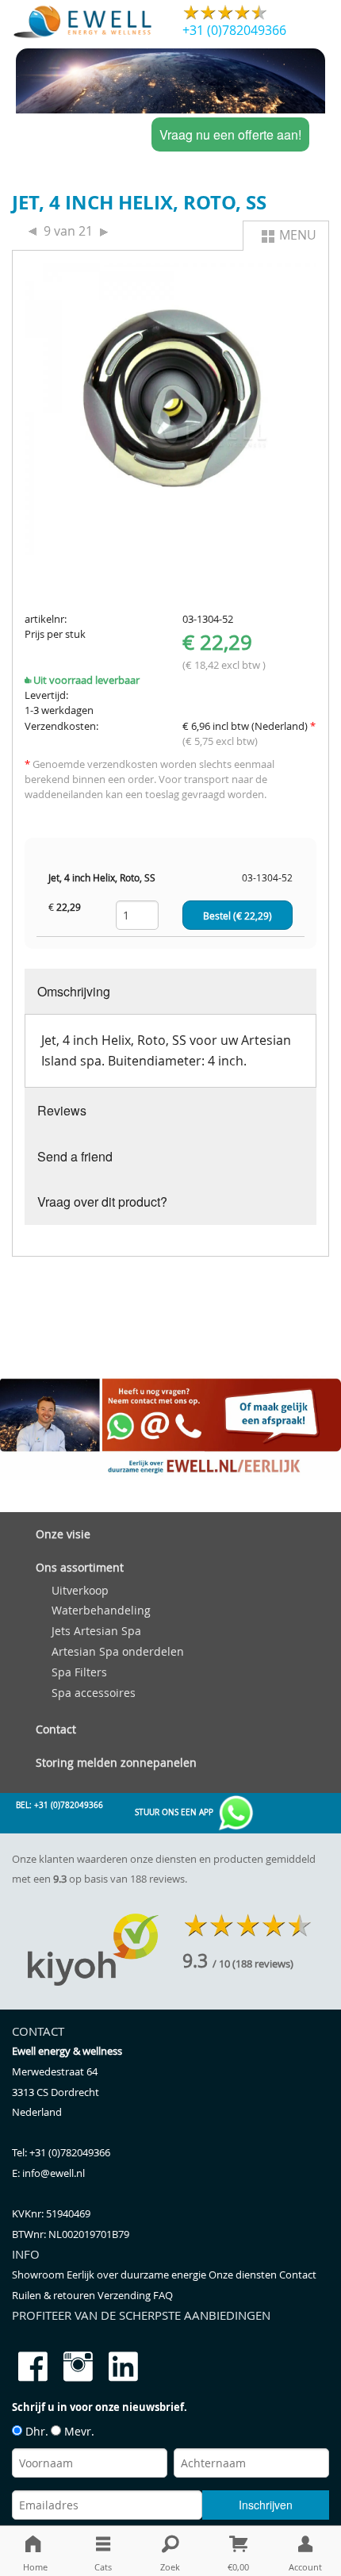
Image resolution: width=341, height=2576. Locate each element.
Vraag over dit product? (102, 1202)
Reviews (62, 1110)
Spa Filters (79, 1672)
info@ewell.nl (54, 2173)
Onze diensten (244, 2275)
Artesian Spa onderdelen (118, 1651)
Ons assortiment (80, 1567)
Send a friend (75, 1156)
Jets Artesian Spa (96, 1631)
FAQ (163, 2296)
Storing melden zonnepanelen (116, 1762)
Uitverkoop (80, 1590)
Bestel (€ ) (238, 916)
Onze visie (63, 1534)
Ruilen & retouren (55, 2296)
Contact (56, 1729)
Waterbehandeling (101, 1610)
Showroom (39, 2275)
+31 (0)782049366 (234, 30)
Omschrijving (74, 991)
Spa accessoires (94, 1693)
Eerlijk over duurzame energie (138, 2275)
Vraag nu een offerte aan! (230, 134)
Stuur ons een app (175, 1812)
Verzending (125, 2296)
